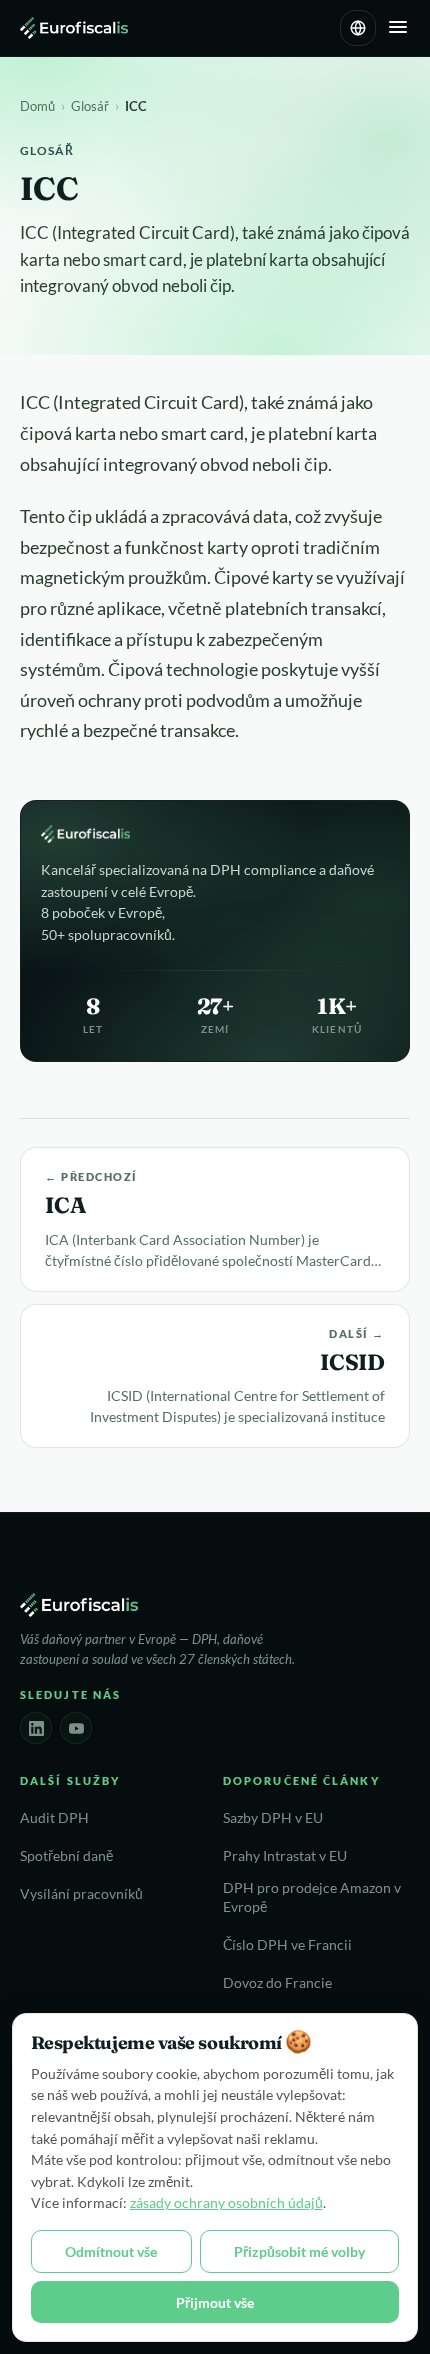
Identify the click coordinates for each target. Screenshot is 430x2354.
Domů (37, 106)
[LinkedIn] (36, 1728)
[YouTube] (76, 1728)
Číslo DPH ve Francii (287, 1945)
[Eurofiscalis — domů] (74, 28)
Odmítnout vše (111, 2251)
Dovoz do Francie (277, 1983)
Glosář (90, 106)
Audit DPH (54, 1818)
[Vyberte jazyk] (358, 28)
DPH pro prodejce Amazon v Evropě (312, 1897)
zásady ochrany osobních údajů (226, 2202)
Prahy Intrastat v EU (285, 1856)
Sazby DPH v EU (273, 1818)
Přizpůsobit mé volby (299, 2251)
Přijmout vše (215, 2302)
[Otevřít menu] (398, 28)
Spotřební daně (66, 1856)
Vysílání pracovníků (81, 1894)
